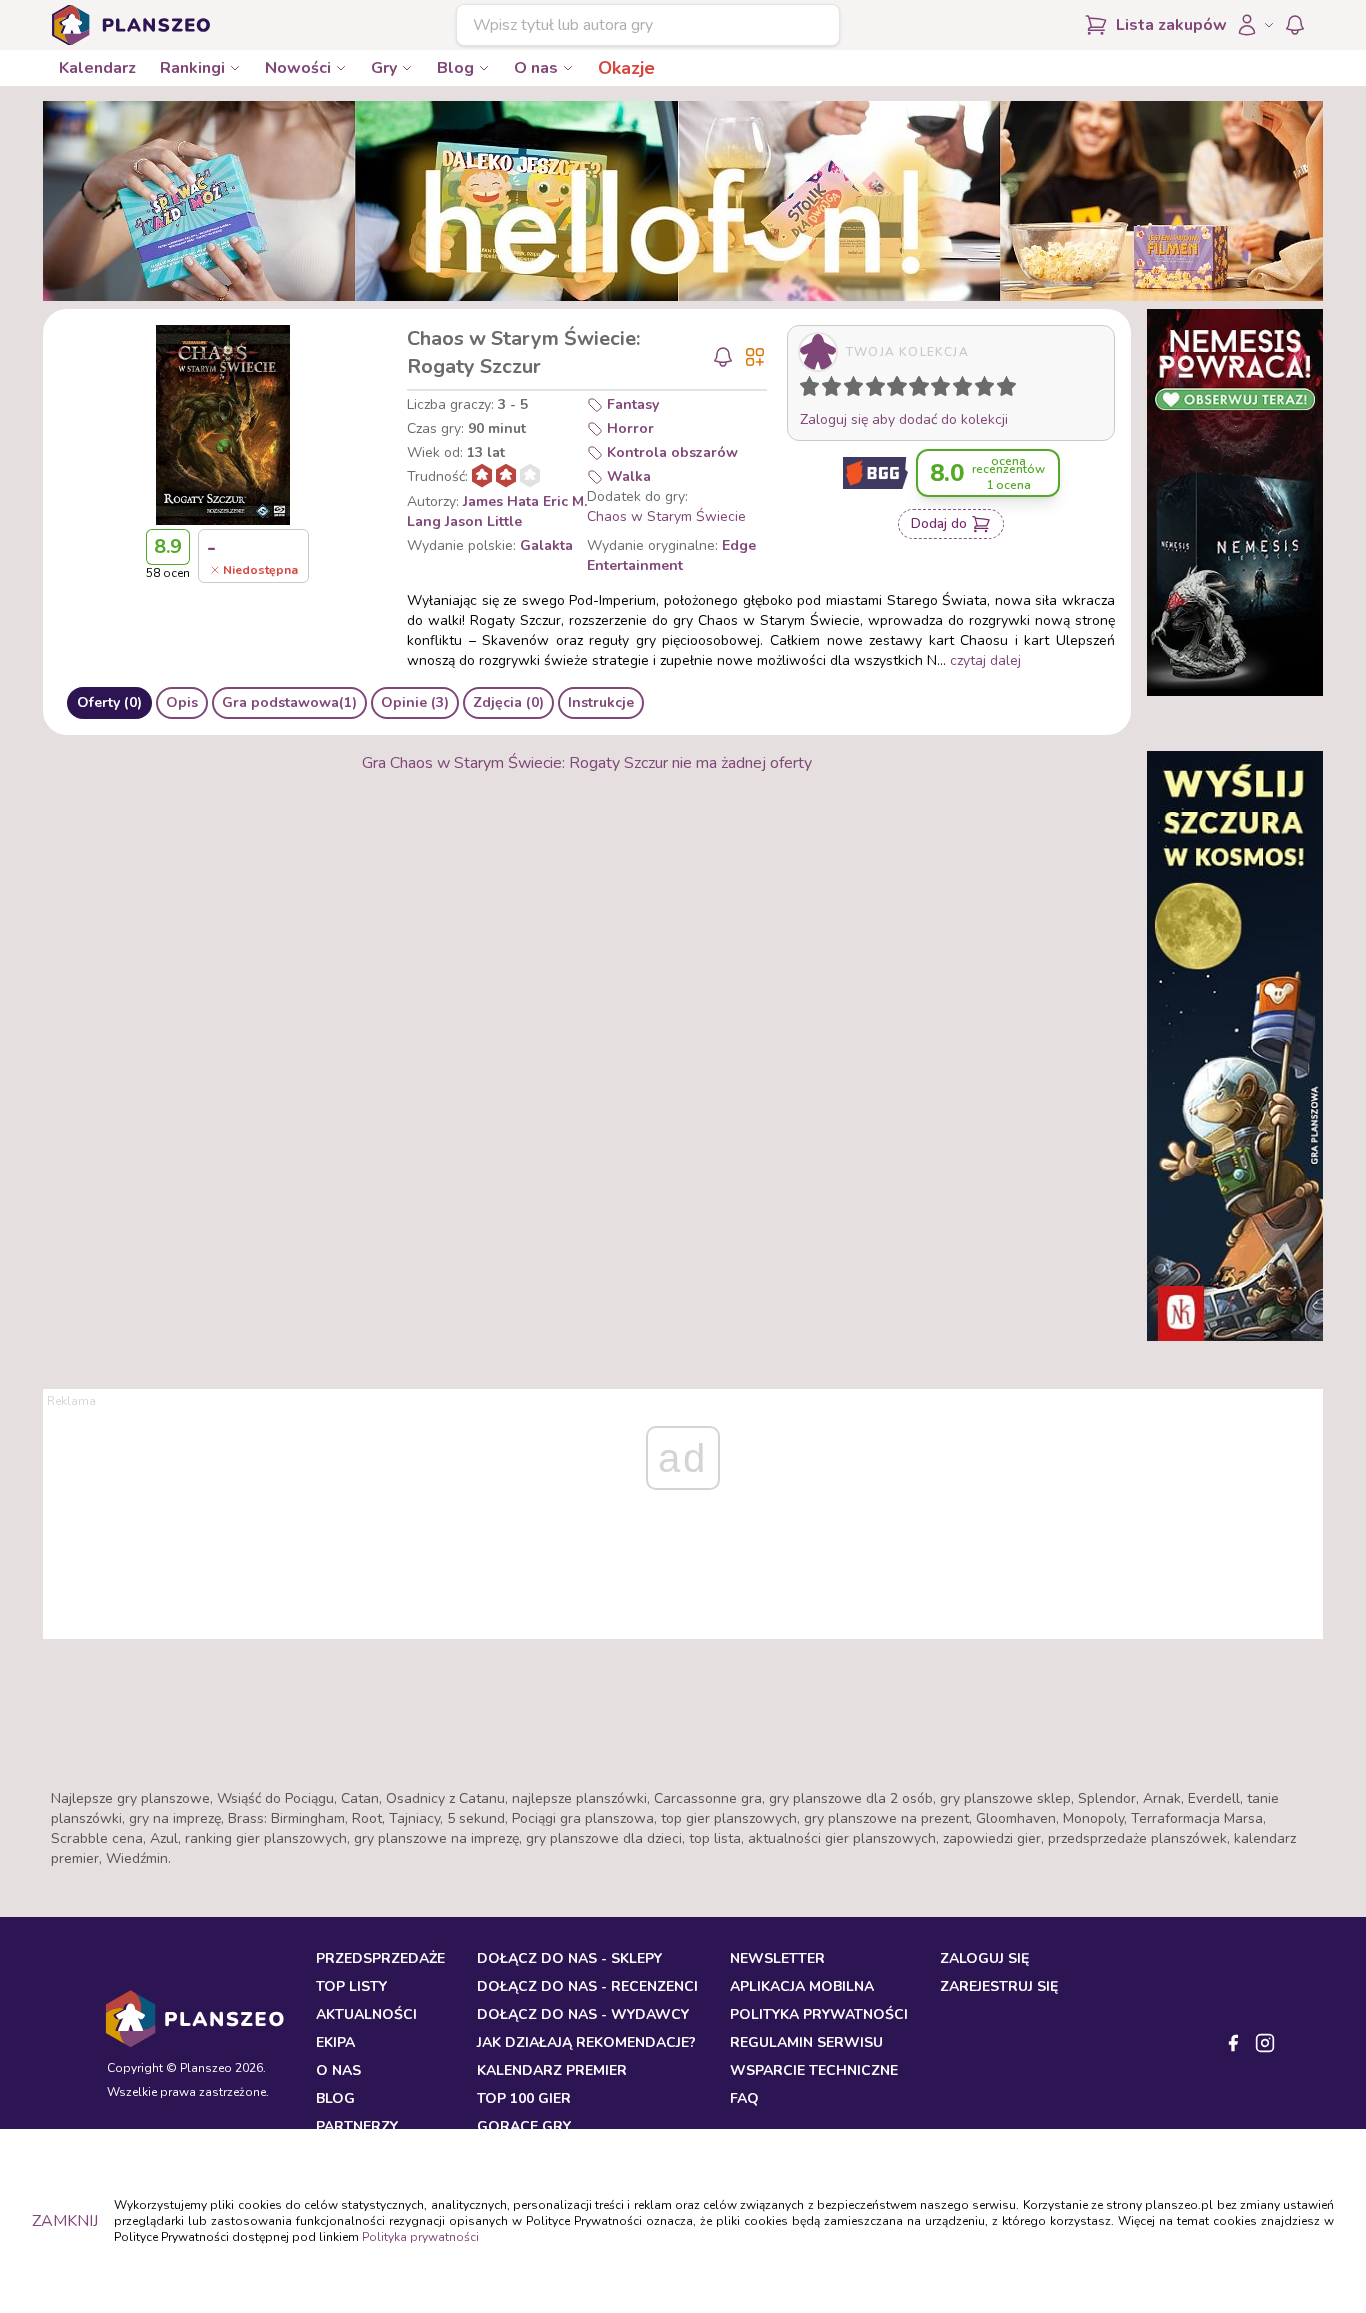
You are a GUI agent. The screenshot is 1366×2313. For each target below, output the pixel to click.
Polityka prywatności (420, 2237)
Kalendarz (97, 68)
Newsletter (777, 1958)
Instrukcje (601, 702)
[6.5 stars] (936, 390)
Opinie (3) (415, 702)
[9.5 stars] (1002, 390)
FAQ (744, 2098)
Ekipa (335, 2042)
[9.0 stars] (989, 390)
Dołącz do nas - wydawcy (583, 2014)
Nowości (298, 68)
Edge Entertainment (671, 555)
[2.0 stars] (836, 390)
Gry (384, 68)
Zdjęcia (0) (508, 702)
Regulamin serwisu (806, 2042)
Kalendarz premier (552, 2070)
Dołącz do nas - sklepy (569, 1958)
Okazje (626, 68)
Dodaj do (939, 523)
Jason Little (483, 521)
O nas (536, 68)
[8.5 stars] (980, 390)
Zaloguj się (984, 1958)
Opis (182, 702)
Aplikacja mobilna (802, 1986)
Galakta (546, 545)
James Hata (501, 501)
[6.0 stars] (924, 390)
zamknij (65, 2221)
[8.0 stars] (967, 390)
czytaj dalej (985, 660)
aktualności (366, 2014)
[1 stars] (805, 390)
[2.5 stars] (849, 390)
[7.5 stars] (958, 390)
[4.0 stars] (880, 390)
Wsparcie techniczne (814, 2070)
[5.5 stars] (914, 390)
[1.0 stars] (814, 390)
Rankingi (192, 68)
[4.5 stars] (892, 390)
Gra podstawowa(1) (289, 702)
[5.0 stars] (902, 390)
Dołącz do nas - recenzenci (587, 1986)
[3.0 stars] (858, 390)
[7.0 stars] (945, 390)
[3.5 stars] (871, 390)
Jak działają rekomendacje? (586, 2042)
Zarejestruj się (999, 1986)
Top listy (351, 1986)
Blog (455, 68)
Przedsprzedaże (380, 1958)
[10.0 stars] (1011, 390)
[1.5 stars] (827, 390)
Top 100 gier (524, 2098)
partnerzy (357, 2126)
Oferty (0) (109, 702)
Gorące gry (524, 2126)
